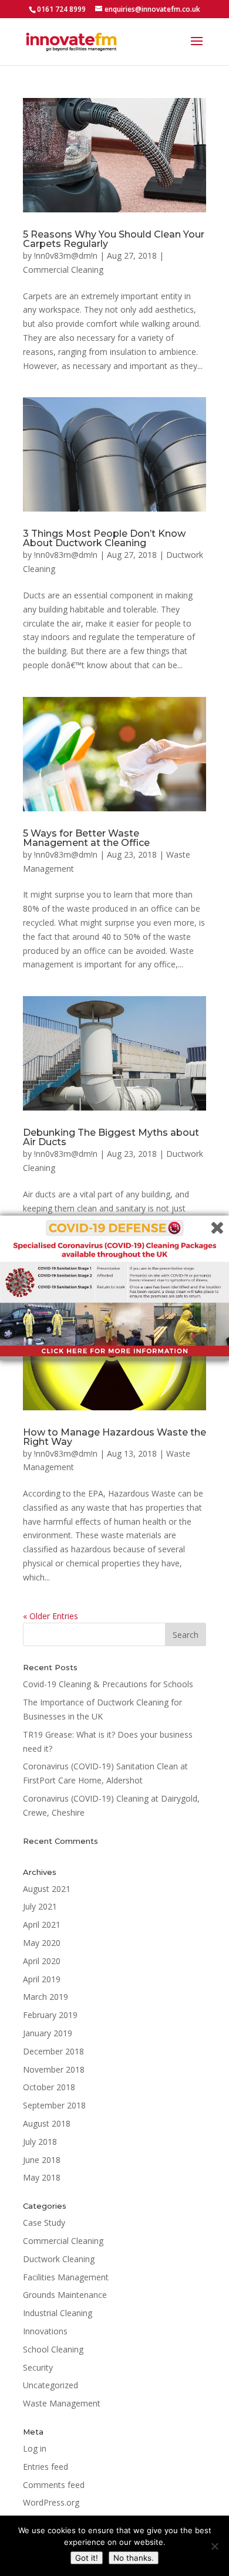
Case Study (44, 2223)
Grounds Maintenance (65, 2295)
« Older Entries (50, 1616)
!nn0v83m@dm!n (66, 255)
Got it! (87, 2558)
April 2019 (42, 1979)
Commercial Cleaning (63, 270)
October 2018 (49, 2087)
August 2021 (47, 1889)
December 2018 (53, 2051)
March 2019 (46, 1997)
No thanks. (134, 2558)
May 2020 (42, 1943)
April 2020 (42, 1961)
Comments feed (54, 2485)
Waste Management (62, 2403)
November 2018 (54, 2069)
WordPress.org (51, 2502)
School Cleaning (53, 2349)
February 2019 (50, 2015)
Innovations (45, 2331)
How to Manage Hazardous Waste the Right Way (114, 1437)
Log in (35, 2448)
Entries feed (46, 2467)
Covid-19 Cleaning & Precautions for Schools (108, 1684)
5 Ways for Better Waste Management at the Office (86, 838)
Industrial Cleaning (58, 2313)
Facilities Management (66, 2277)
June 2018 (42, 2160)
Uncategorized (50, 2385)
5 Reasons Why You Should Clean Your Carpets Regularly (114, 239)
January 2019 (48, 2033)
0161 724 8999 (61, 9)
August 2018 (47, 2123)
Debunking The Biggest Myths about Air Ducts (111, 1137)
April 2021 (42, 1925)
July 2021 (40, 1906)
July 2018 (40, 2142)
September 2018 (54, 2105)
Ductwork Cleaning (59, 2259)
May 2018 (42, 2177)
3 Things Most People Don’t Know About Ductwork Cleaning (104, 538)
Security (38, 2367)
